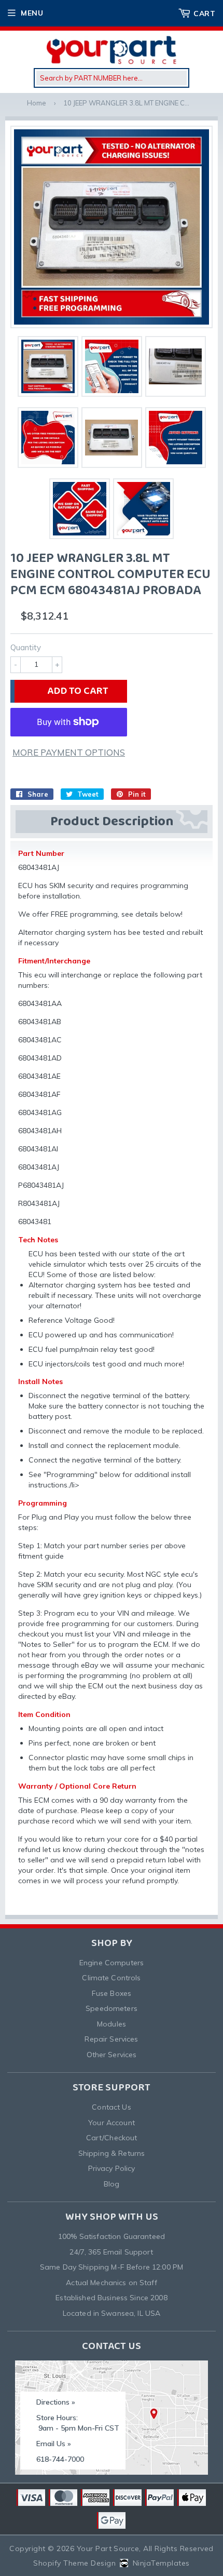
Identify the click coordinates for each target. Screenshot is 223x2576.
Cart (204, 14)
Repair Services (111, 2039)
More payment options (69, 752)
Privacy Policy (112, 2168)
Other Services (112, 2055)
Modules (112, 2024)
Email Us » (54, 2444)
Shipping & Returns (112, 2153)
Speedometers (112, 2008)
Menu (32, 13)
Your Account (112, 2123)
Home (37, 103)
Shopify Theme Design (74, 2563)
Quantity (26, 647)
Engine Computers (112, 1963)
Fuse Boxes (112, 1993)
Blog (112, 2184)
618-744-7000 (60, 2459)
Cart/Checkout (112, 2138)
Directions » (56, 2402)
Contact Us (111, 2107)
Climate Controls (111, 1978)
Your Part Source (108, 2548)
